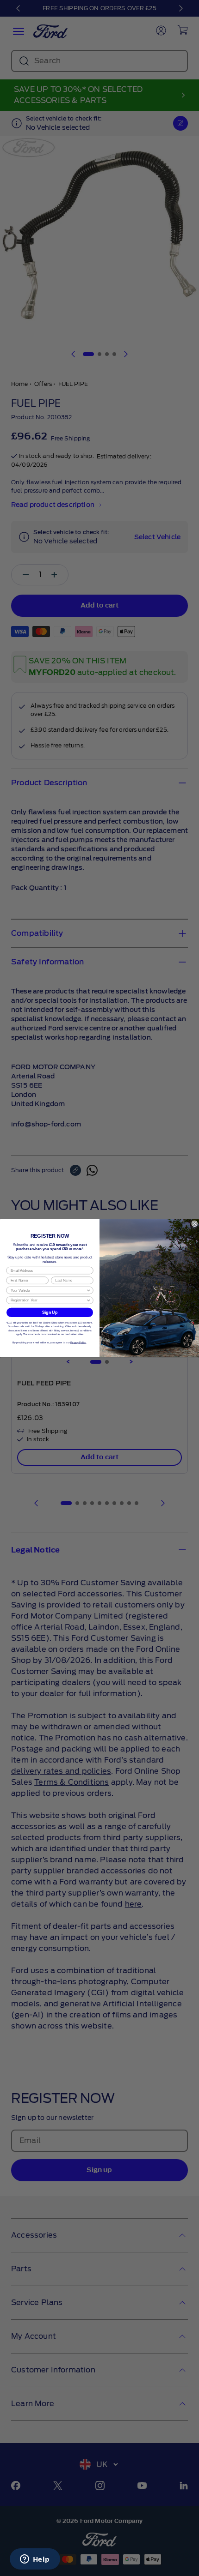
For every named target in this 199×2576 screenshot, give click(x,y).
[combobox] (48, 1290)
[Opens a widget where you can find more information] (35, 2560)
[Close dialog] (195, 1224)
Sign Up (50, 1312)
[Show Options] (89, 1290)
